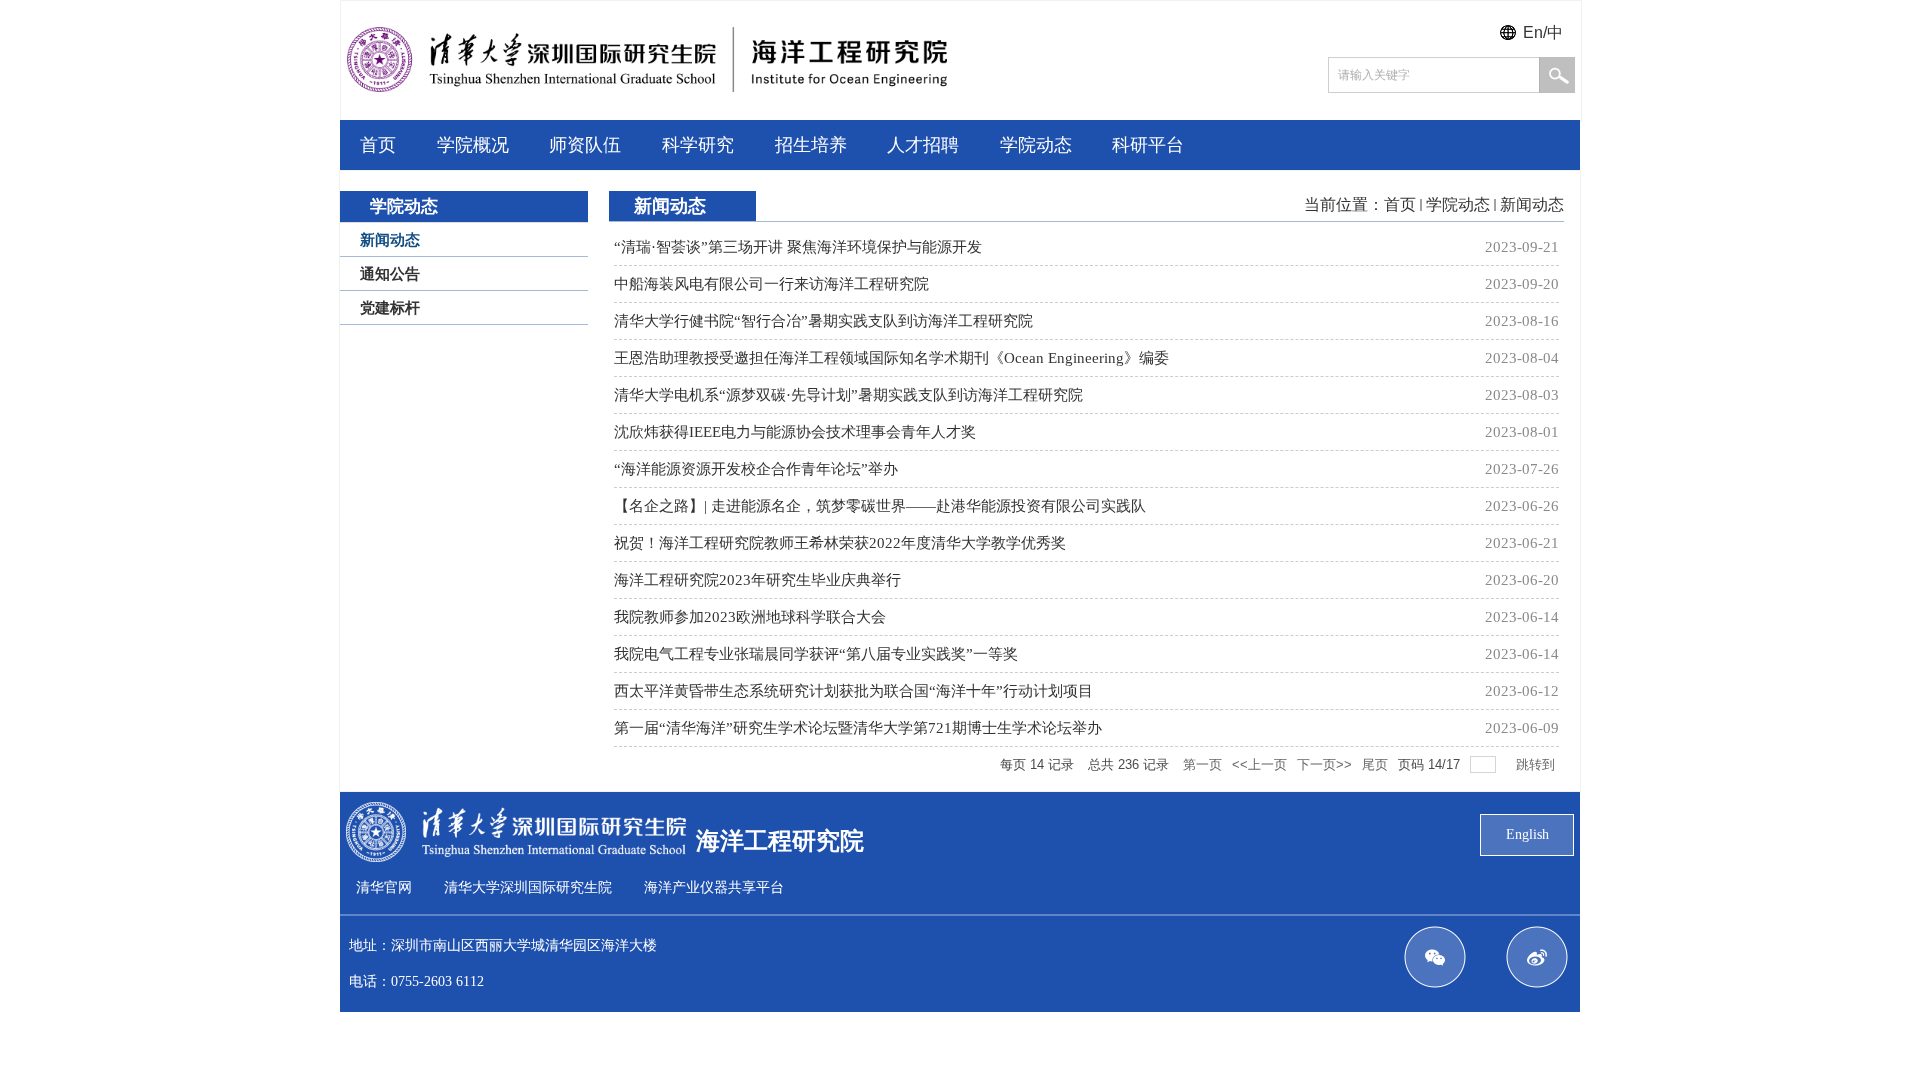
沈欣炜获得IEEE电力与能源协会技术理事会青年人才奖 (795, 432)
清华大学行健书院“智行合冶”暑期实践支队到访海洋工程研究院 (823, 321)
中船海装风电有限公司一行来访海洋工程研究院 (771, 284)
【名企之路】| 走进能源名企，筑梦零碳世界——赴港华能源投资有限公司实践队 (880, 506)
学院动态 (1458, 204)
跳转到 (1537, 764)
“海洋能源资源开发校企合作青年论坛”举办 (756, 469)
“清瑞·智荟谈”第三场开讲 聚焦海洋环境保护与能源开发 (798, 247)
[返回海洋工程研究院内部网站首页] (647, 86)
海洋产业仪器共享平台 (714, 887)
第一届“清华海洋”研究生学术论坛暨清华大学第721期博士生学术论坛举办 (858, 728)
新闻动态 (1532, 204)
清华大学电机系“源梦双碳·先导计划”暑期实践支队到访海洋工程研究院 (848, 395)
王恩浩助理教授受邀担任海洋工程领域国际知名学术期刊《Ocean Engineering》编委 (891, 358)
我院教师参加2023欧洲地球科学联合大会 (750, 617)
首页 (1400, 204)
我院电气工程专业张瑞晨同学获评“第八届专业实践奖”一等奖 (816, 654)
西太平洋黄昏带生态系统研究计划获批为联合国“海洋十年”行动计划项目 (853, 691)
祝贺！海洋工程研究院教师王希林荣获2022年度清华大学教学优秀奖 (840, 543)
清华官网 (384, 887)
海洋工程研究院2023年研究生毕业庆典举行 (757, 580)
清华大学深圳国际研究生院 (528, 887)
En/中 (1543, 32)
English (1527, 834)
